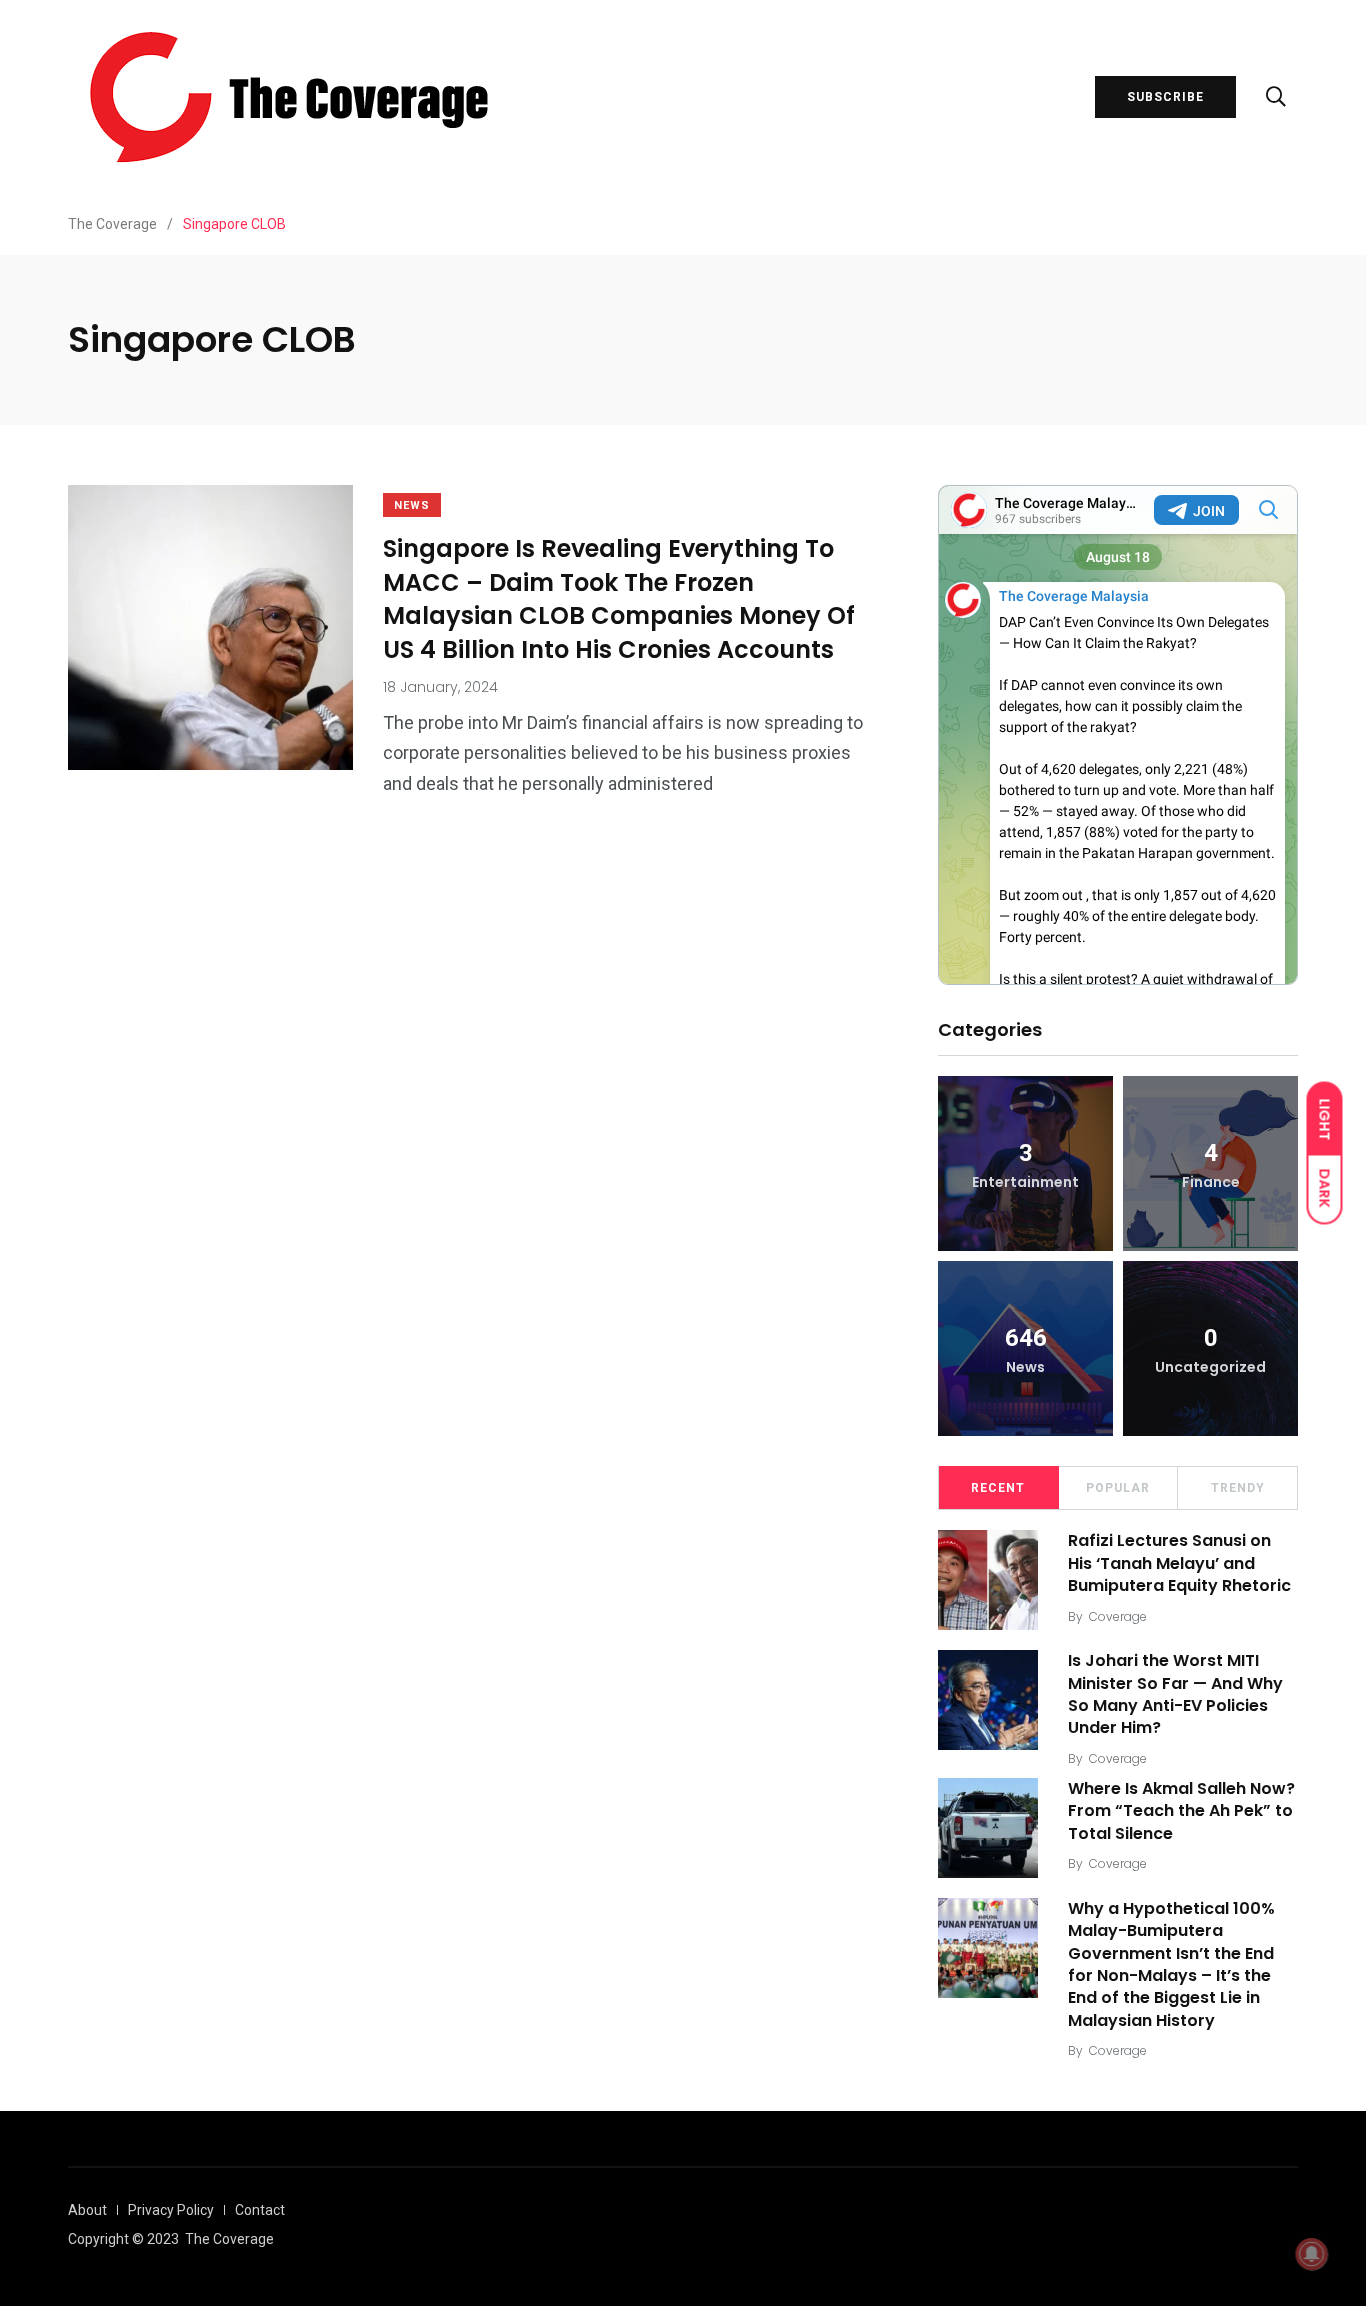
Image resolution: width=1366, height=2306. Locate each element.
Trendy (1238, 1488)
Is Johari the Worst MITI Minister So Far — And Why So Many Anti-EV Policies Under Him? (1175, 1694)
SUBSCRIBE (1165, 97)
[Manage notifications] (1312, 2254)
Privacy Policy (171, 2210)
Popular (1118, 1488)
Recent (998, 1488)
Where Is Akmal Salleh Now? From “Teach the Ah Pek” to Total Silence (1181, 1811)
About (87, 2210)
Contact (260, 2210)
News (412, 505)
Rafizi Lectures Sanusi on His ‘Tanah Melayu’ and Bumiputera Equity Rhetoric (1179, 1563)
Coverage (1118, 1616)
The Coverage (229, 2239)
